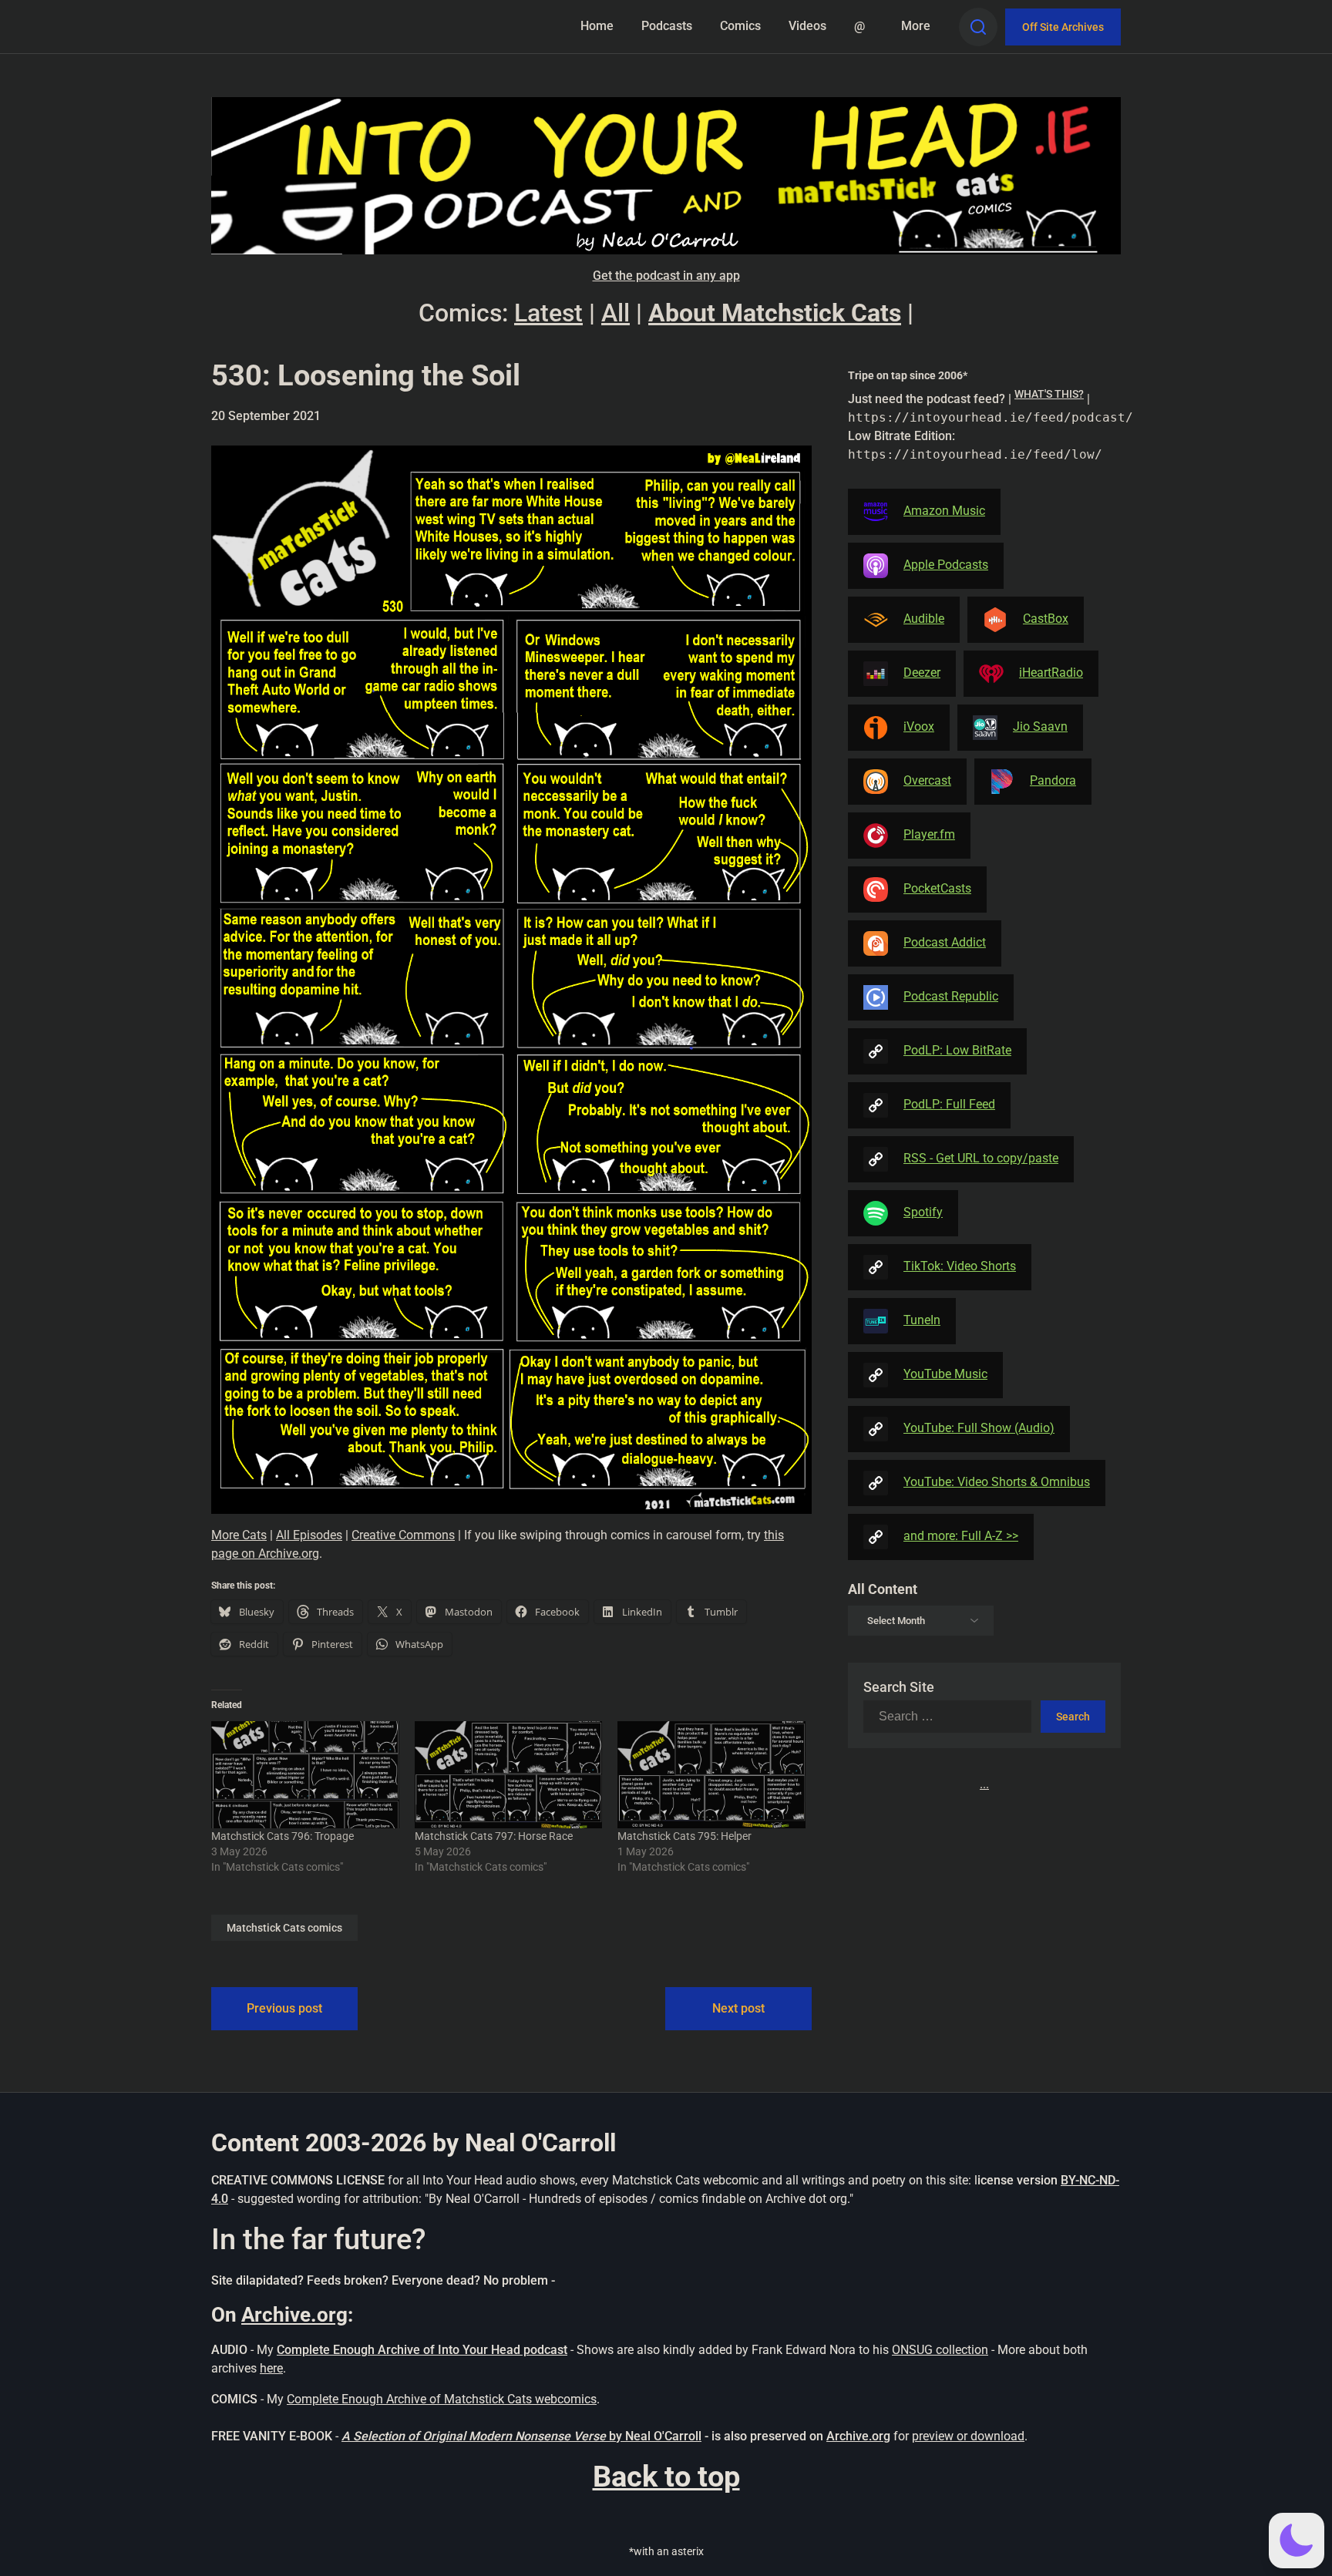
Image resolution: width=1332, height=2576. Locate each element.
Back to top (666, 2477)
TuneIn (922, 1320)
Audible (924, 619)
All (616, 313)
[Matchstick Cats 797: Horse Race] (509, 1775)
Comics (740, 26)
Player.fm (929, 834)
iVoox (919, 726)
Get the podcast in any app (666, 276)
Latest (548, 313)
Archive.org (294, 2315)
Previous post (284, 2008)
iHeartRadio (1051, 673)
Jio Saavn (1040, 726)
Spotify (923, 1212)
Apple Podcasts (946, 565)
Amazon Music (944, 511)
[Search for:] (952, 1717)
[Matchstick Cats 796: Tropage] (305, 1775)
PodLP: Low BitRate (957, 1050)
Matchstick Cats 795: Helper (684, 1836)
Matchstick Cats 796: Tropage (283, 1836)
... (984, 1784)
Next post (738, 2008)
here (271, 2368)
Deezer (922, 673)
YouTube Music (945, 1374)
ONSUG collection (940, 2350)
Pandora (1053, 780)
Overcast (927, 780)
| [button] (984, 426)
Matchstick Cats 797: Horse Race (494, 1836)
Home (597, 26)
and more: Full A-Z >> (961, 1536)
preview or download (968, 2436)
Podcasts (667, 26)
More (916, 26)
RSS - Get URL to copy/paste (981, 1158)
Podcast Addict (945, 942)
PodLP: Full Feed (949, 1104)
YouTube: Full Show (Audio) (979, 1428)
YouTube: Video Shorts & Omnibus (997, 1482)
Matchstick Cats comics (284, 1928)
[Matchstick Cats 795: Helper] (711, 1775)
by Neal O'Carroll (655, 2436)
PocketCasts (937, 888)
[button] (1297, 2541)
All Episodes (309, 1535)
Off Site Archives (1063, 27)
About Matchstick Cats (775, 313)
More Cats (239, 1535)
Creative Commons (403, 1535)
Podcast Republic (951, 996)
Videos (807, 26)
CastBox (1046, 619)
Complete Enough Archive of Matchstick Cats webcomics (442, 2399)
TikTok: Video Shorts (960, 1266)
